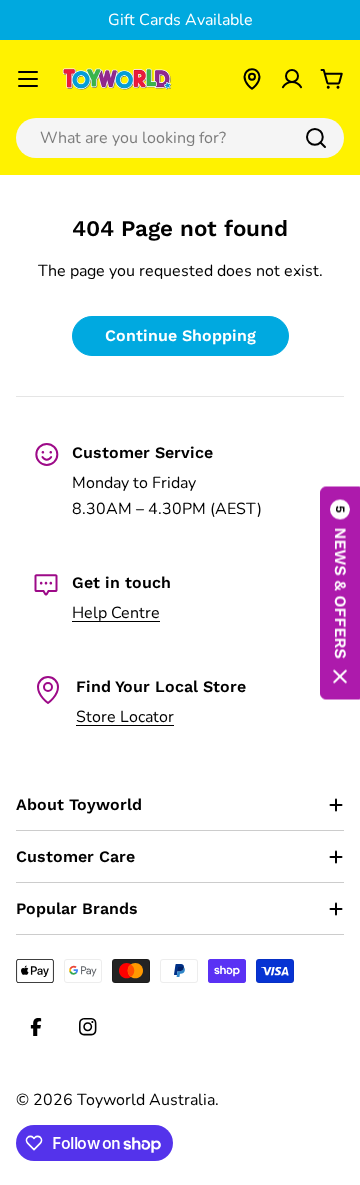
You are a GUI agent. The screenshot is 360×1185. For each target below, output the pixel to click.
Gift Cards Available (180, 20)
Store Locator (125, 717)
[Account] (292, 79)
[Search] (316, 138)
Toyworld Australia (146, 1100)
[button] (340, 592)
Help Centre (116, 613)
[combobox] (180, 138)
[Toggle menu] (28, 79)
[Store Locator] (252, 79)
